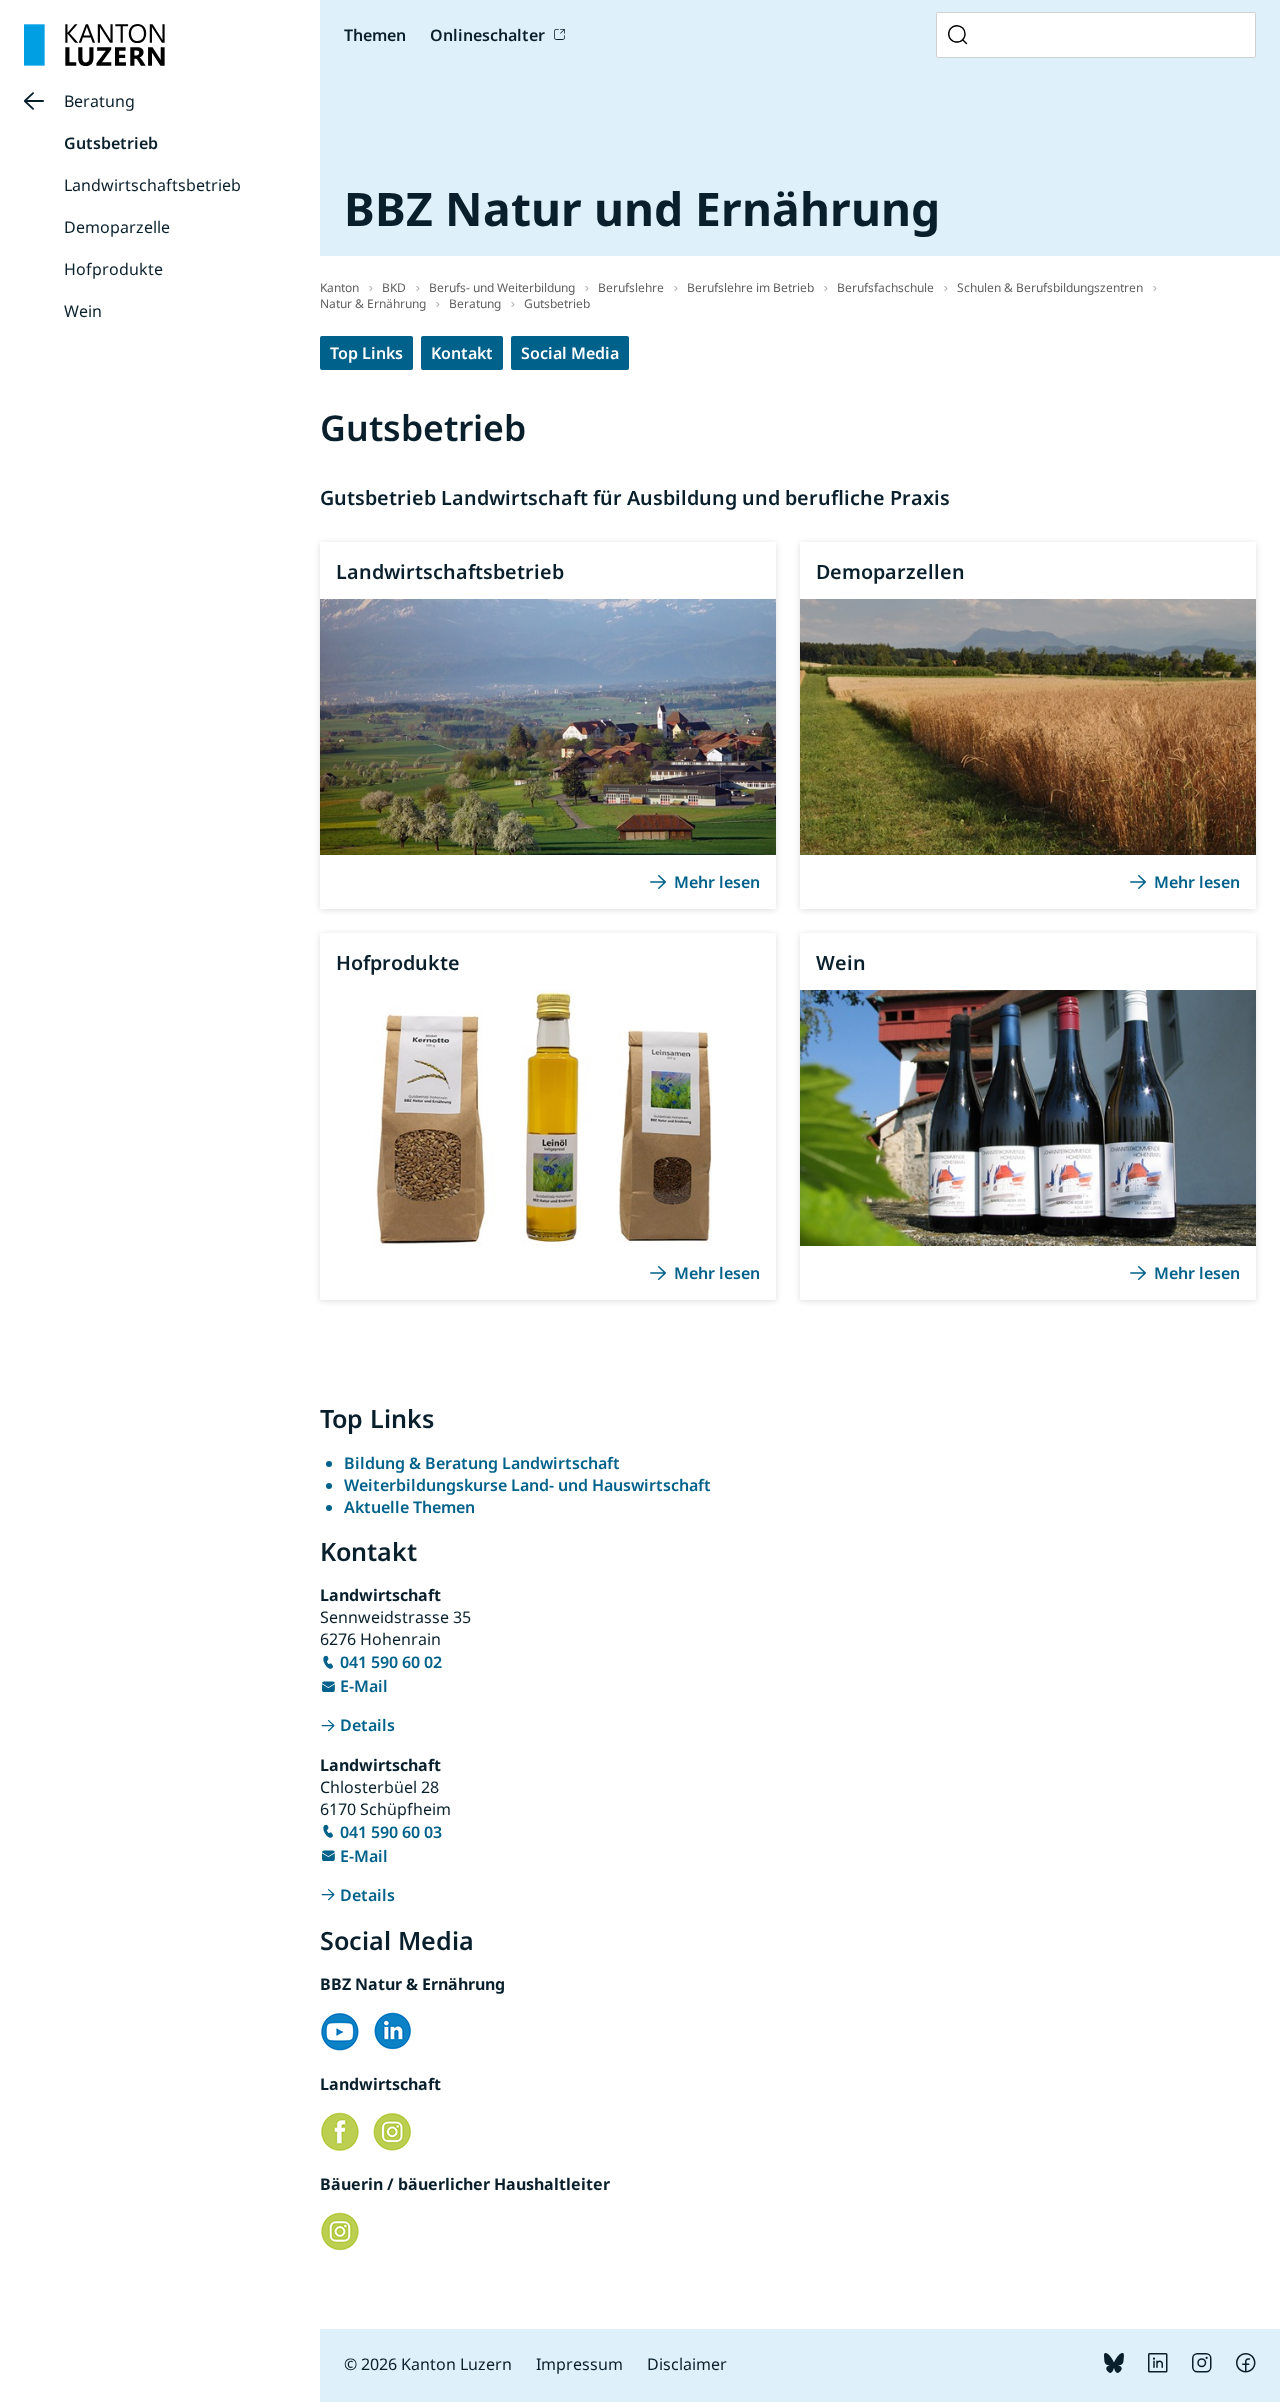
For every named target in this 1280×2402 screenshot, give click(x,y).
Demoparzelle (117, 227)
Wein (83, 311)
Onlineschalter (487, 35)
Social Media (570, 353)
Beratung (99, 101)
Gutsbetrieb (111, 143)
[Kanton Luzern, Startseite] (94, 45)
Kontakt (462, 353)
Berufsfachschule (885, 287)
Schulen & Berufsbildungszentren (1050, 287)
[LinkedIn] (1158, 2367)
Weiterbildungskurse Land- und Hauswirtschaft (527, 1485)
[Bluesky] (1114, 2367)
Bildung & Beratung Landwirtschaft (482, 1463)
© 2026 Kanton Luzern (428, 2364)
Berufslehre (631, 287)
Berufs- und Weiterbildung (502, 287)
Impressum (579, 2364)
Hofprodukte (113, 269)
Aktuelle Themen (409, 1507)
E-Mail (364, 1686)
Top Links (366, 353)
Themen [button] (375, 35)
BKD (394, 287)
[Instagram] (1202, 2367)
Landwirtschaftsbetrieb (152, 185)
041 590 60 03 (391, 1832)
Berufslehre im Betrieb (750, 287)
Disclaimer (687, 2364)
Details (367, 1725)
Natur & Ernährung (373, 303)
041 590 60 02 (391, 1662)
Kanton (339, 287)
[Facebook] (1246, 2367)
